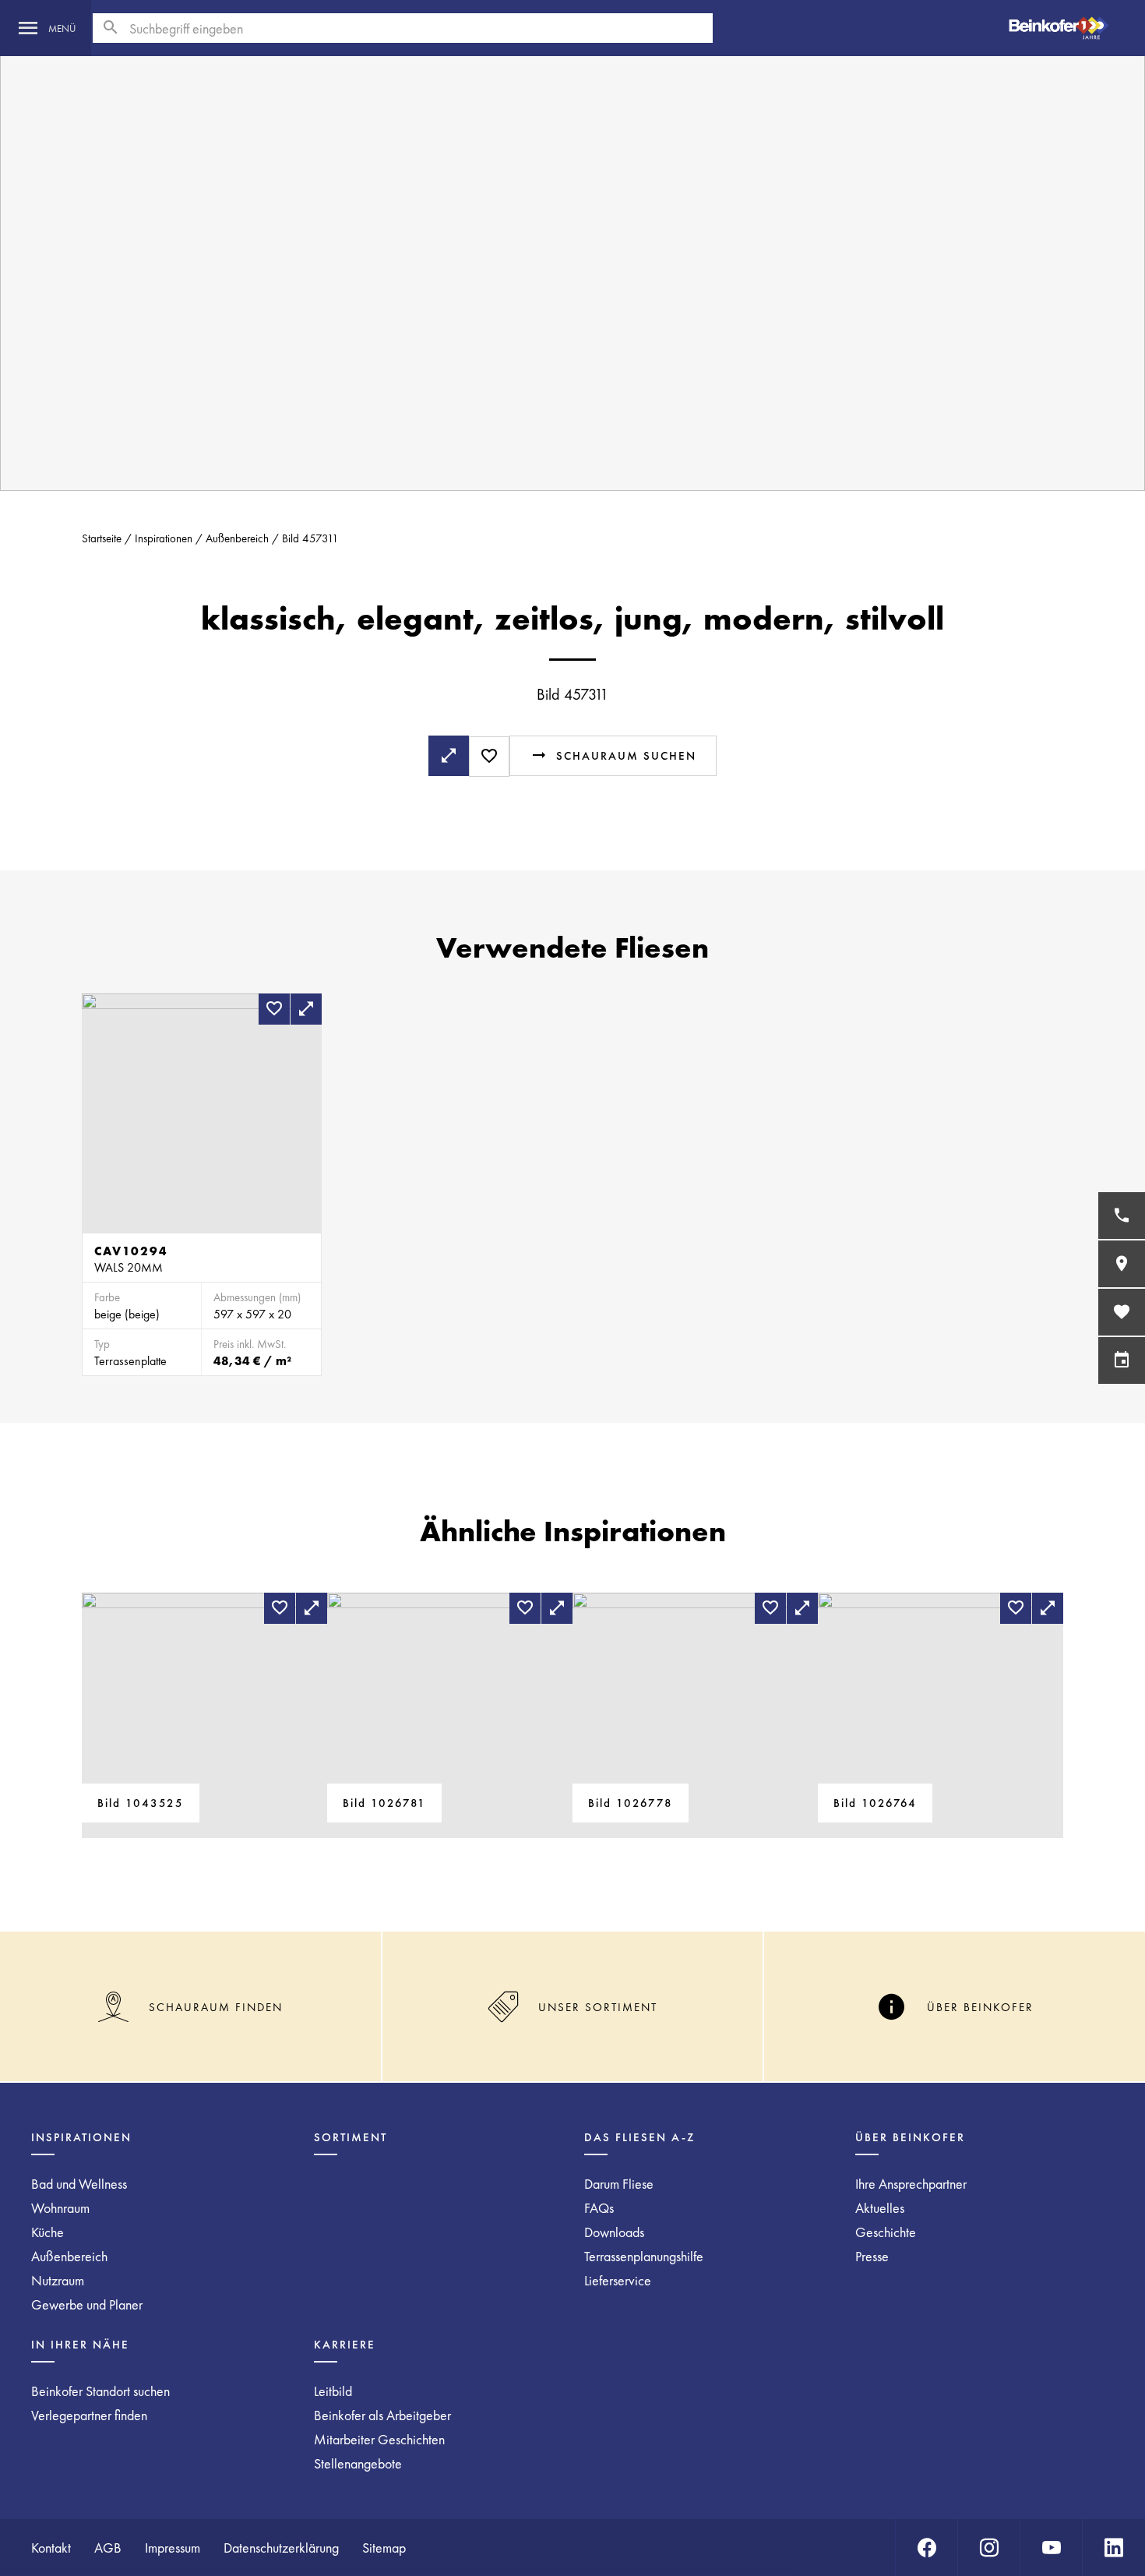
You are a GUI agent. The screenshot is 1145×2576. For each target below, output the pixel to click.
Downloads (614, 2232)
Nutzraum (58, 2280)
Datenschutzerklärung (281, 2548)
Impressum (173, 2548)
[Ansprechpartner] (1122, 1216)
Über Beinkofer (910, 2137)
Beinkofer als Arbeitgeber (382, 2415)
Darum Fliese (619, 2184)
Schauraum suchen (626, 756)
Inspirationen (164, 538)
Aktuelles (880, 2208)
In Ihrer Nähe (80, 2345)
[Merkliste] (1122, 1312)
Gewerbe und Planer (87, 2304)
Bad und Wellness (79, 2184)
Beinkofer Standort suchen (100, 2391)
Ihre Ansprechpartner (911, 2184)
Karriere (345, 2345)
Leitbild (333, 2391)
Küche (48, 2232)
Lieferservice (618, 2280)
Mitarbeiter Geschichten (379, 2439)
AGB (108, 2548)
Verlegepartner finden (89, 2415)
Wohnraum (60, 2208)
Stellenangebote (358, 2463)
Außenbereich (237, 538)
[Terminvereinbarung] (1122, 1360)
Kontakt (51, 2548)
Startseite (102, 538)
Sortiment (351, 2137)
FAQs (599, 2208)
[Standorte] (1122, 1264)
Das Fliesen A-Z (639, 2137)
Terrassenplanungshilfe (644, 2256)
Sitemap (384, 2548)
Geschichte (886, 2232)
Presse (872, 2256)
